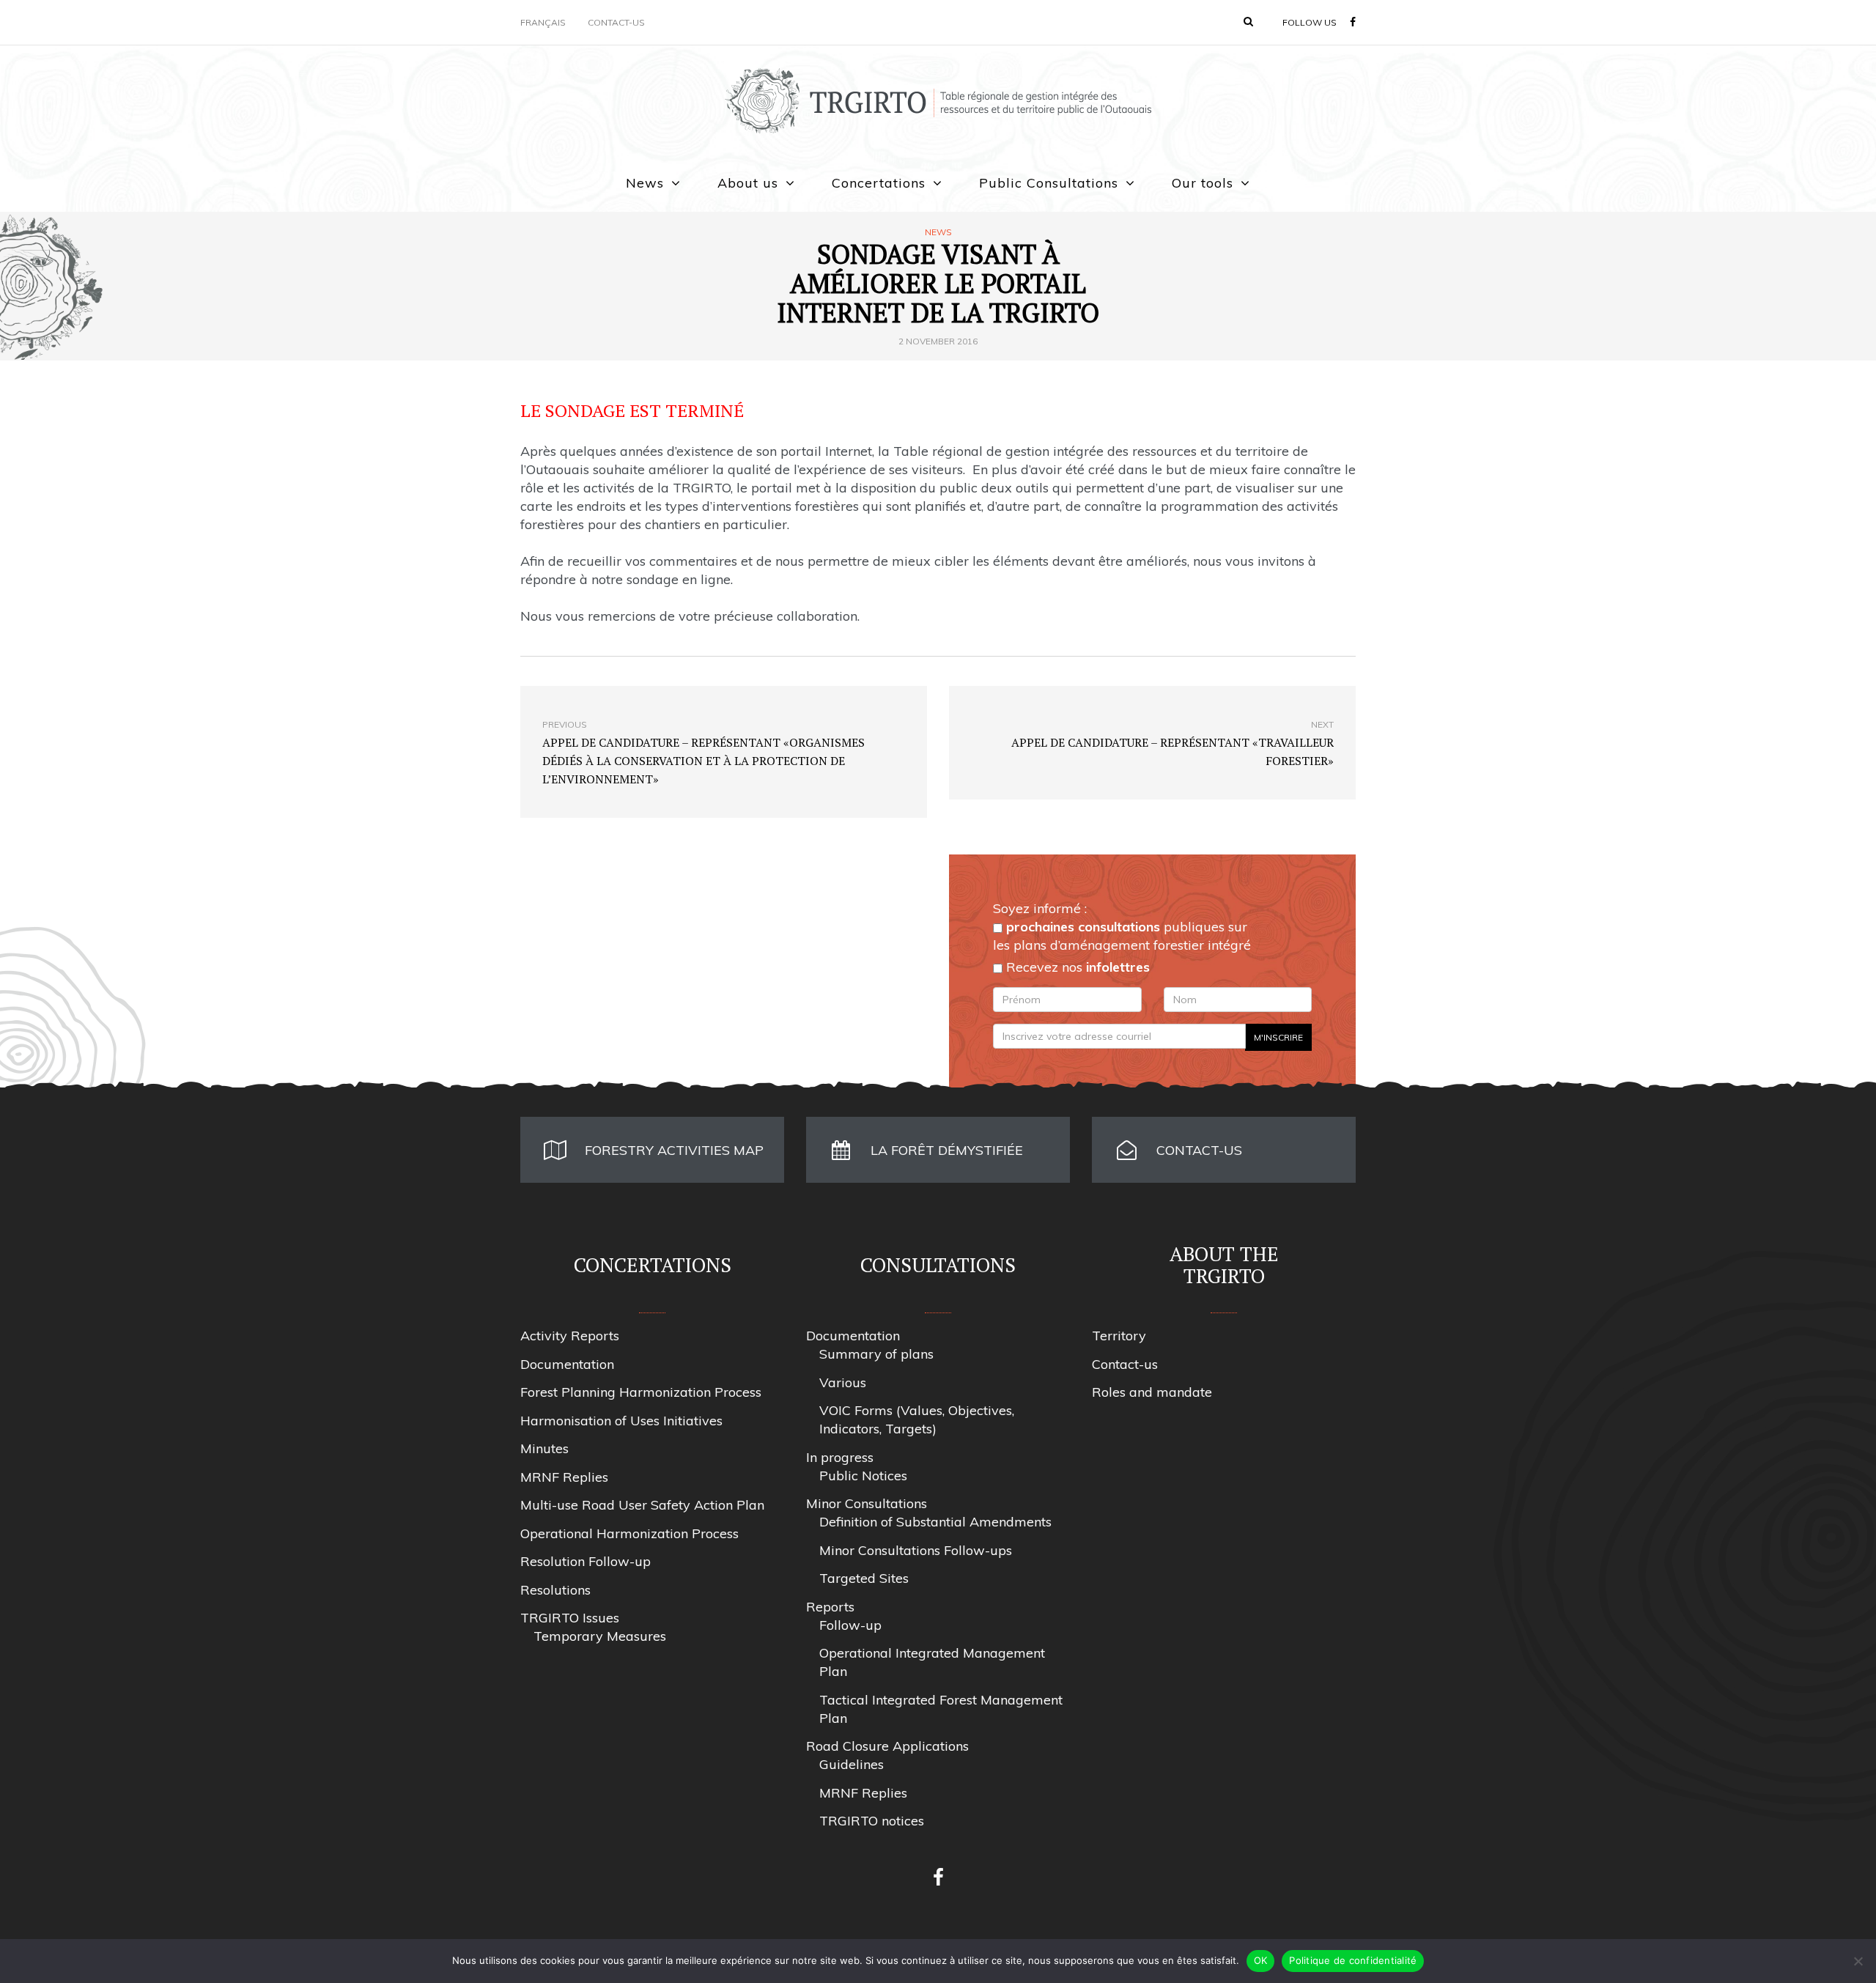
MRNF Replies (564, 1477)
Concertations (879, 183)
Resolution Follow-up (586, 1561)
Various (843, 1382)
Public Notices (863, 1476)
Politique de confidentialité (1353, 1960)
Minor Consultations (867, 1503)
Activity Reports (570, 1336)
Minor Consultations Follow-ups (916, 1550)
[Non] (1858, 1961)
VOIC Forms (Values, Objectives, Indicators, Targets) (917, 1419)
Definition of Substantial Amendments (935, 1522)
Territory (1119, 1336)
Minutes (544, 1448)
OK (1261, 1960)
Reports (830, 1607)
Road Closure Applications (887, 1746)
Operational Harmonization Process (629, 1533)
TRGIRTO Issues (570, 1618)
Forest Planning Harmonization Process (641, 1392)
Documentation (567, 1364)
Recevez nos (1076, 967)
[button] (1248, 21)
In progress (840, 1457)
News (645, 183)
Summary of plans (876, 1354)
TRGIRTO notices (872, 1821)
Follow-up (850, 1625)
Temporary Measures (600, 1636)
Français (543, 22)
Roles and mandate (1152, 1392)
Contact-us (616, 22)
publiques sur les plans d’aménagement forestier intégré (1122, 936)
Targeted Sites (864, 1578)
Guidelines (852, 1764)
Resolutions (555, 1590)
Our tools (1203, 183)
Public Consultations (1049, 183)
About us (748, 183)
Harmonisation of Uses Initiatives (621, 1421)
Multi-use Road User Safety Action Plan (642, 1505)
